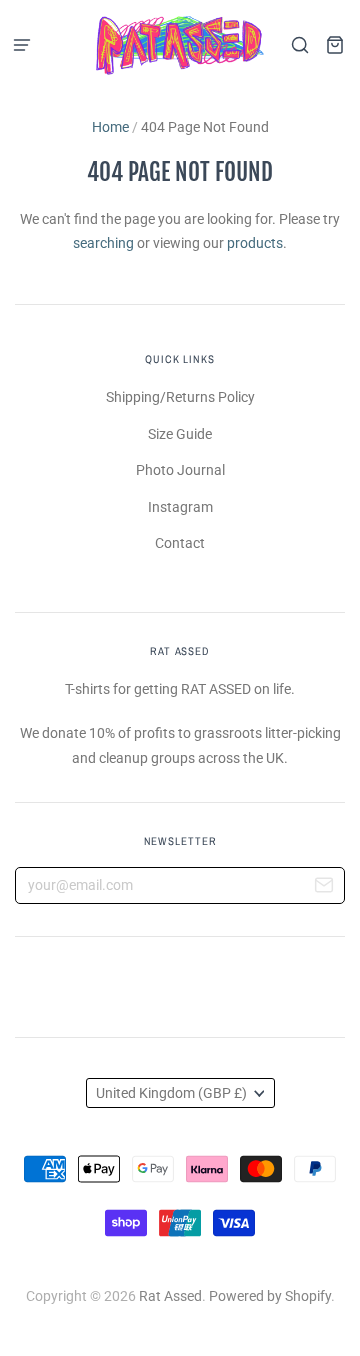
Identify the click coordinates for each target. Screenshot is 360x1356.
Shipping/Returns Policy (180, 397)
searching (103, 243)
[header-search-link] (299, 45)
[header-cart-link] (334, 45)
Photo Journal (180, 470)
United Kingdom (171, 1093)
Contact (180, 543)
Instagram (180, 507)
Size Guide (180, 434)
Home (110, 127)
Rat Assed (170, 1296)
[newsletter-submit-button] (324, 888)
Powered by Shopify (270, 1296)
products (255, 243)
